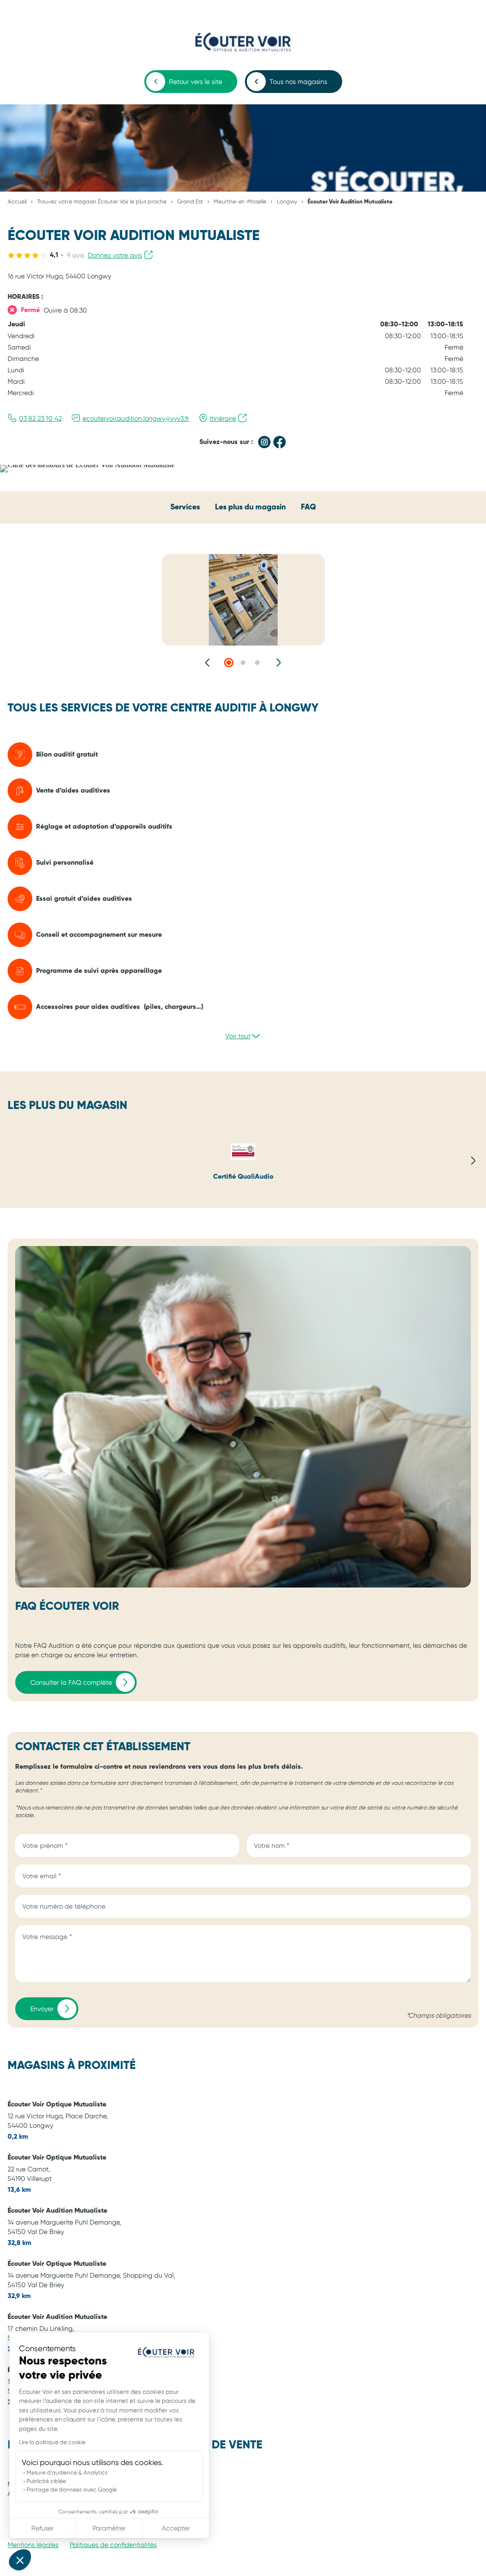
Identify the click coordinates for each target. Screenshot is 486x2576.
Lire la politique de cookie (52, 2442)
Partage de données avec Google (72, 2490)
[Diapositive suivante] (278, 663)
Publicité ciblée (46, 2481)
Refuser (42, 2528)
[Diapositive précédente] (208, 663)
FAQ (308, 508)
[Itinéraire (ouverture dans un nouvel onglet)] (87, 465)
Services (185, 508)
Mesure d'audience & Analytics (67, 2473)
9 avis (75, 255)
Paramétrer (109, 2528)
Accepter (176, 2528)
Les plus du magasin (250, 508)
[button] (20, 2560)
